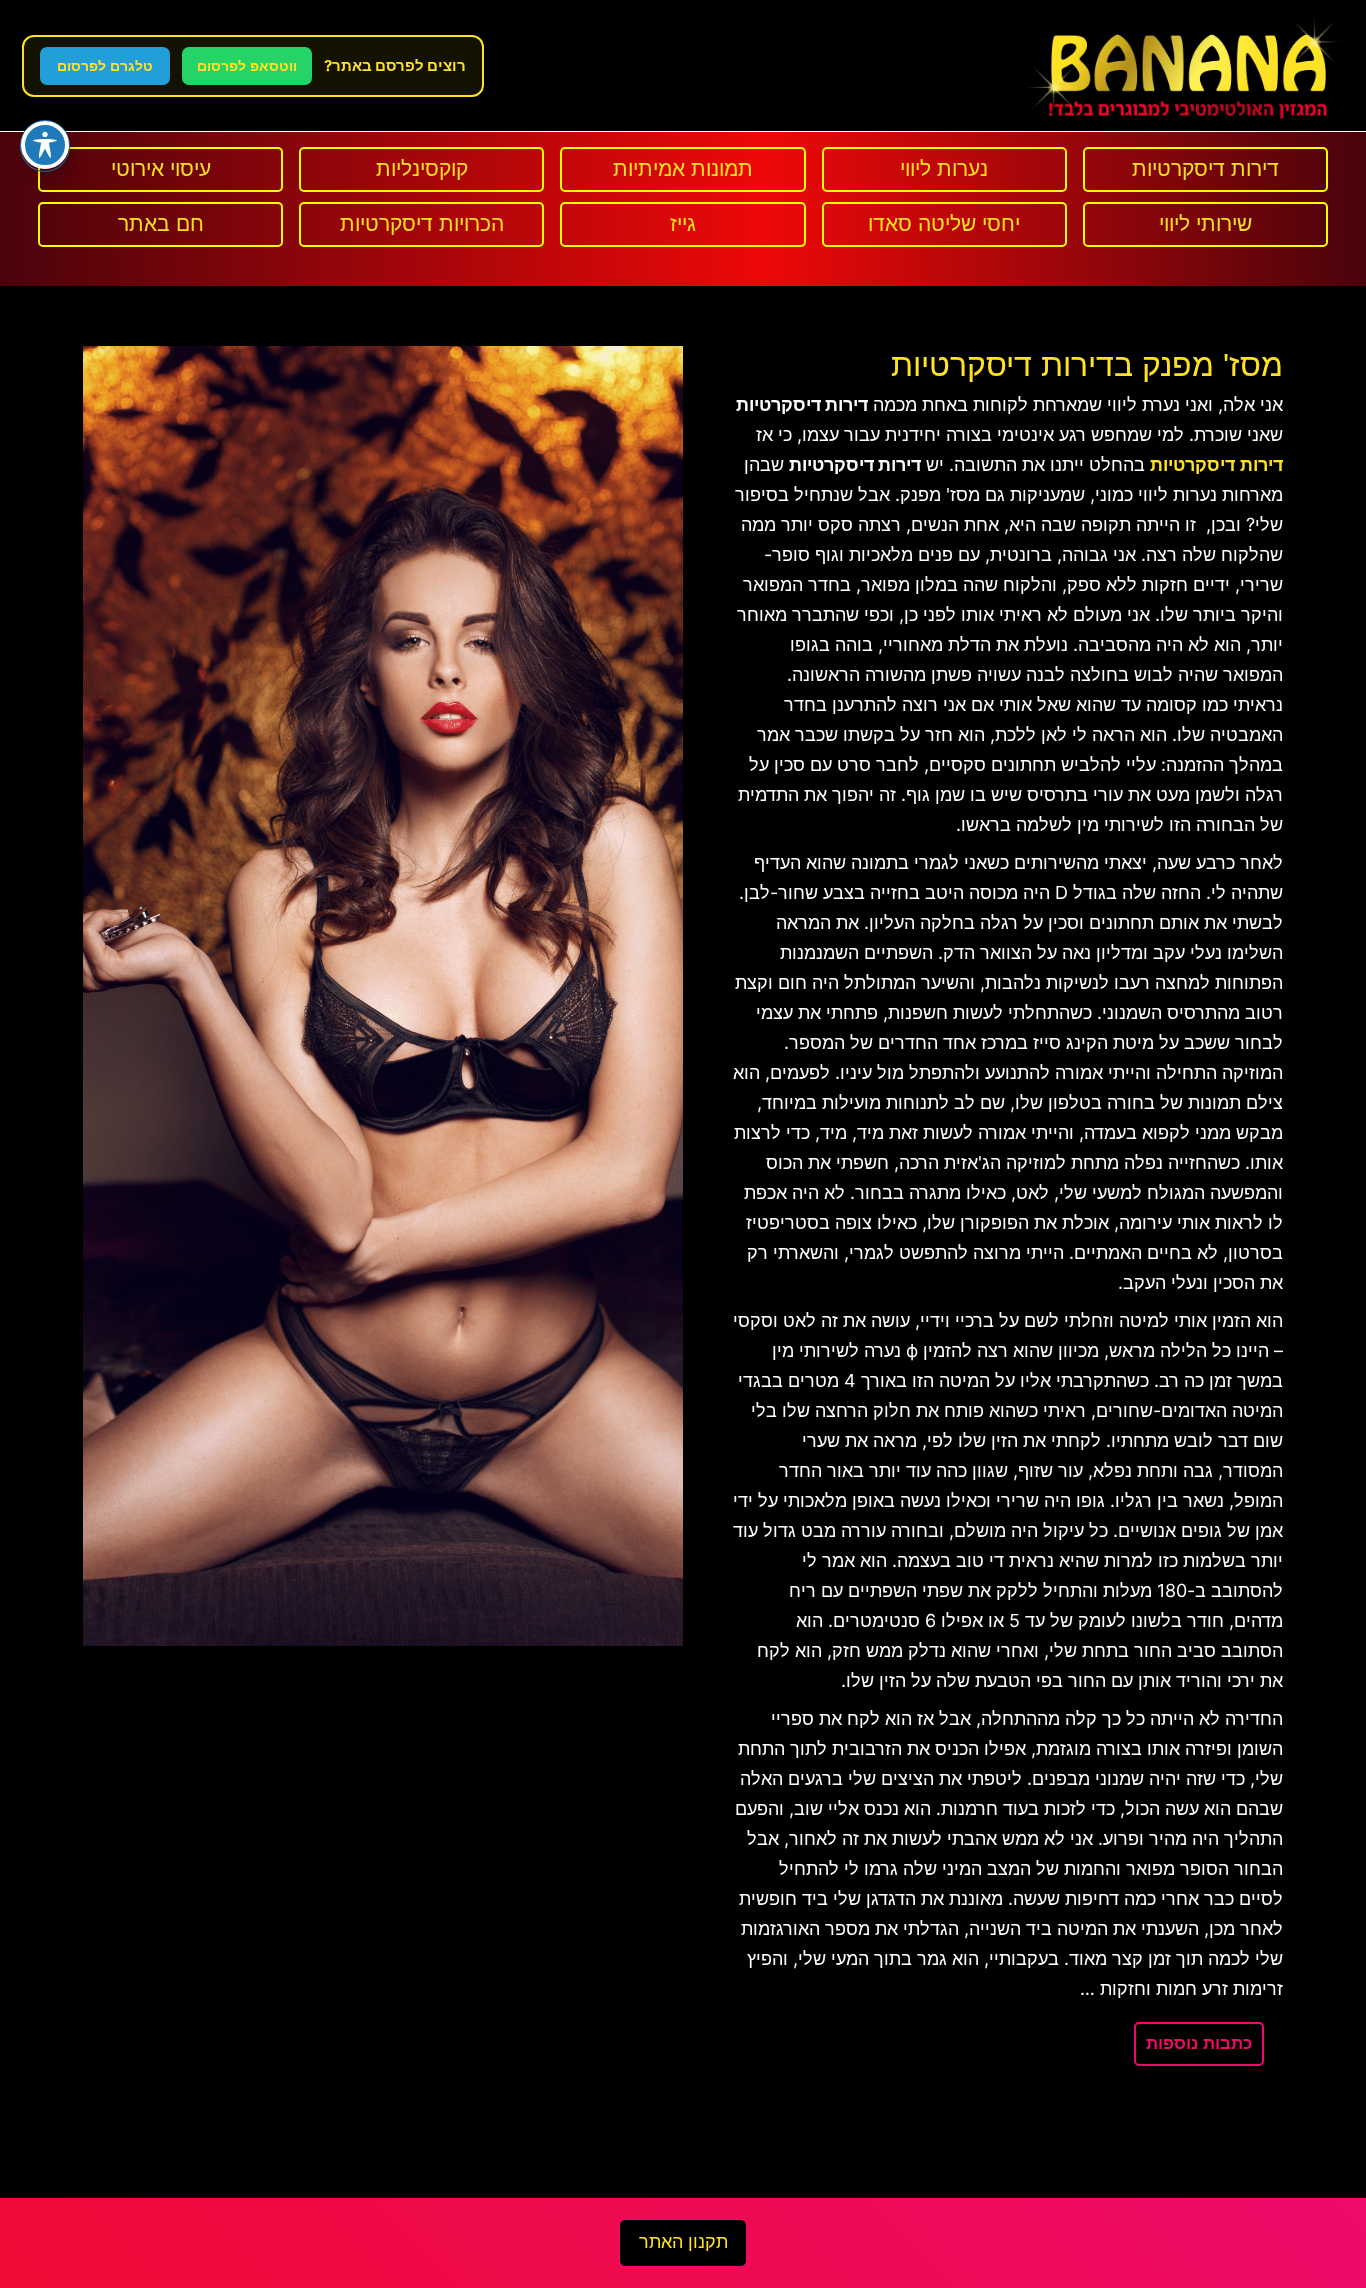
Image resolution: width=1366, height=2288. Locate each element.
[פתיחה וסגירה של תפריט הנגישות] (45, 145)
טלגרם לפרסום (105, 66)
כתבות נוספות (1199, 2043)
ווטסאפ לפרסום (247, 66)
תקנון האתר (683, 2242)
